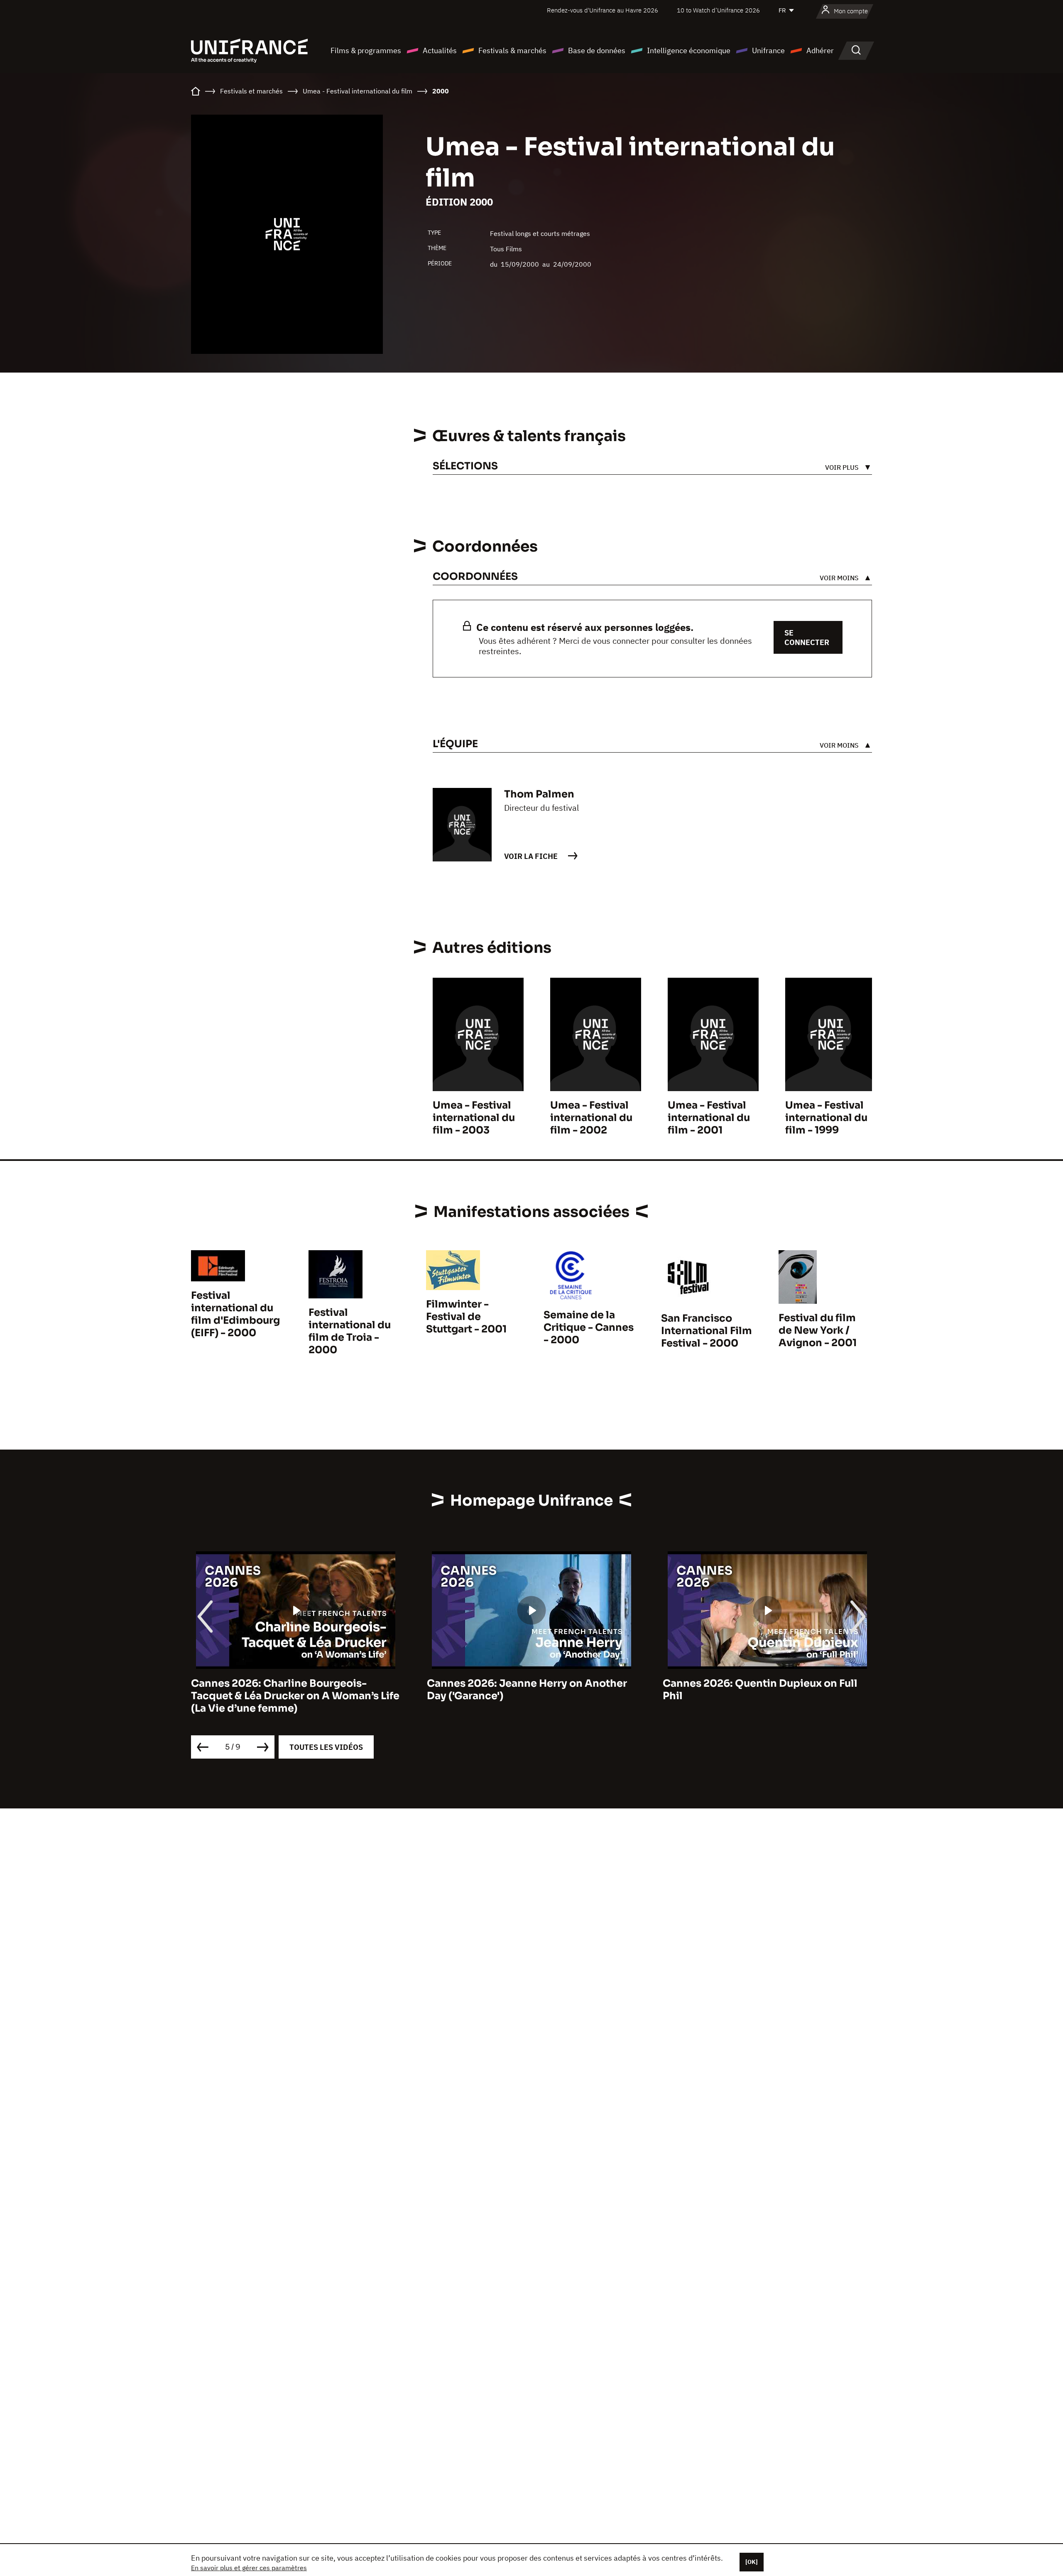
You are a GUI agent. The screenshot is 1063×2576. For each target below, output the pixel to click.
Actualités (440, 50)
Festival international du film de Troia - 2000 (350, 1331)
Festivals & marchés (512, 50)
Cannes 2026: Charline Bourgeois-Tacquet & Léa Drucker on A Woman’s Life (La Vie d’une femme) (295, 1696)
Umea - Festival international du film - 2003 (474, 1118)
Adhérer (820, 50)
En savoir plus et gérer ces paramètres (249, 2568)
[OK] (752, 2562)
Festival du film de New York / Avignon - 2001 (818, 1330)
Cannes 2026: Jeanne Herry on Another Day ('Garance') (527, 1690)
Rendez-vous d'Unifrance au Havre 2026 (603, 10)
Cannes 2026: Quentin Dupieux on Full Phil (760, 1690)
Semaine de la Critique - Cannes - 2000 (589, 1327)
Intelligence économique (689, 50)
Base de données (597, 50)
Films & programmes (366, 50)
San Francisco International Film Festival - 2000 (707, 1331)
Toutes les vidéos (326, 1747)
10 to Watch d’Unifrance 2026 (718, 10)
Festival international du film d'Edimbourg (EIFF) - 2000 (235, 1314)
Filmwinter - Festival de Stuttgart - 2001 (466, 1317)
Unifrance (768, 50)
